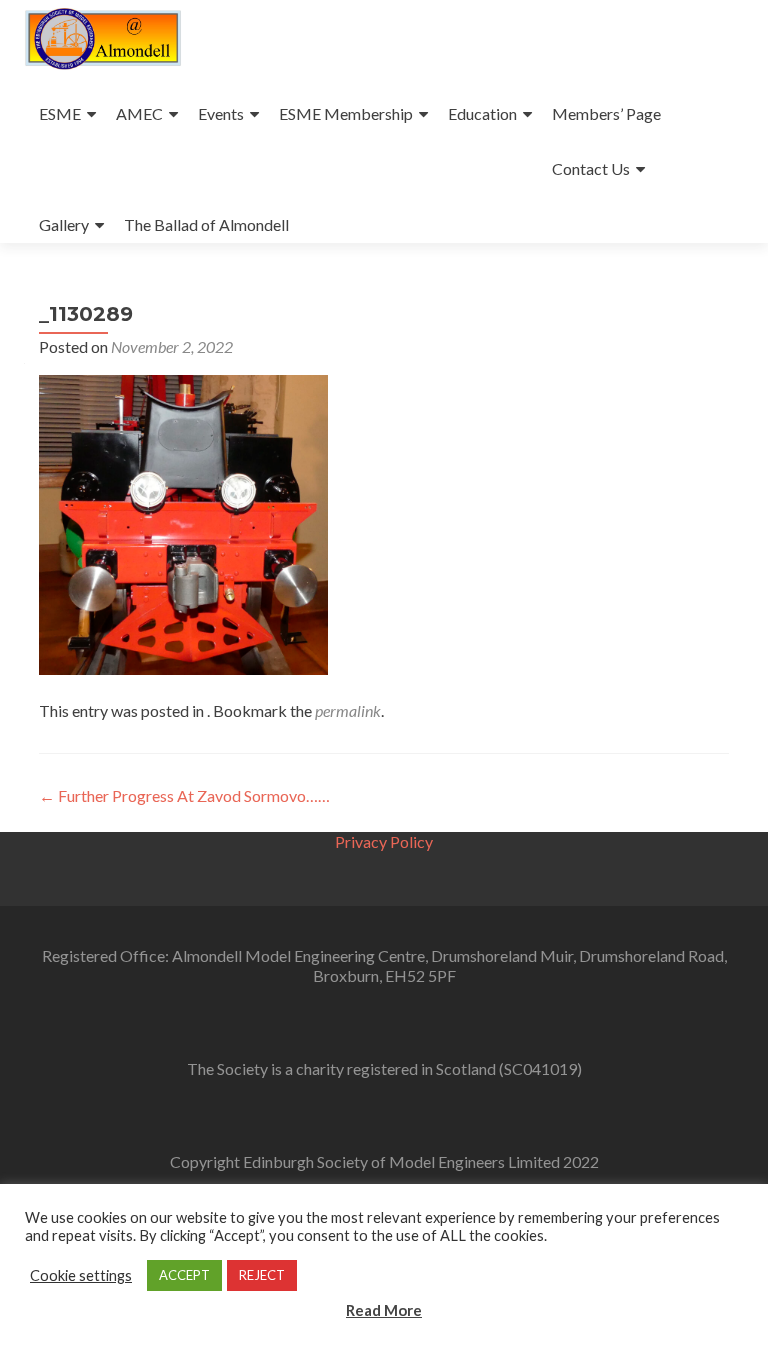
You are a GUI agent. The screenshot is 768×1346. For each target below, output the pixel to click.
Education (482, 113)
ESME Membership (346, 113)
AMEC (139, 113)
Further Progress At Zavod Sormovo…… (184, 795)
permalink (348, 710)
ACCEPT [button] (184, 1275)
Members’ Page (606, 113)
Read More (384, 1310)
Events (221, 113)
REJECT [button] (262, 1275)
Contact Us (591, 168)
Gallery (64, 224)
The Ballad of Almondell (206, 224)
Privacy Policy (384, 841)
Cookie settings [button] (81, 1275)
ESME (60, 113)
